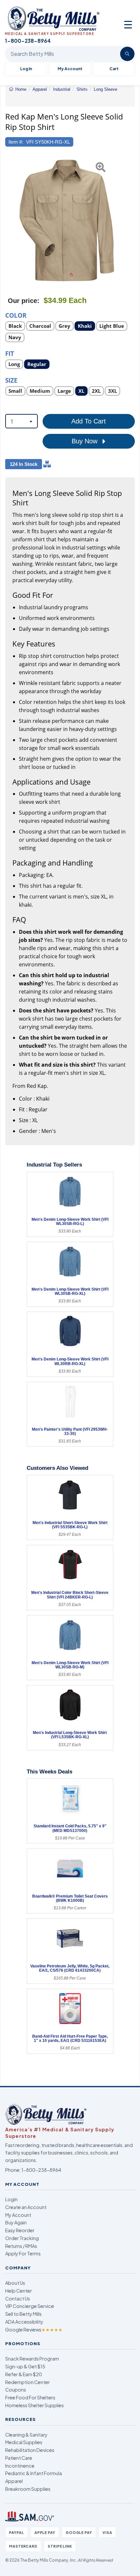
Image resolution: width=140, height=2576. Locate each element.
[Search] (127, 54)
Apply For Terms (23, 2253)
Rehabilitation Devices (30, 2450)
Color (16, 315)
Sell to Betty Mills (23, 2314)
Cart (114, 69)
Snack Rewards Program (32, 2359)
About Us (15, 2283)
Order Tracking (22, 2238)
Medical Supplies (24, 2442)
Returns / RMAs (21, 2246)
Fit (10, 353)
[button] (9, 220)
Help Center (19, 2291)
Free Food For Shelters (30, 2397)
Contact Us (18, 2298)
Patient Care (19, 2458)
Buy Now (85, 441)
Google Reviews (34, 2330)
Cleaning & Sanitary (26, 2435)
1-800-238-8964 (41, 2170)
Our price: (24, 301)
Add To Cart (89, 421)
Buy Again (16, 2222)
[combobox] (21, 421)
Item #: (16, 142)
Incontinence (20, 2466)
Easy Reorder (20, 2230)
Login (11, 2199)
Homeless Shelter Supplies (35, 2405)
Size (11, 380)
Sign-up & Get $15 (25, 2366)
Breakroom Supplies (28, 2489)
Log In (26, 69)
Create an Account (26, 2207)
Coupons (16, 2390)
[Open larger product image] (67, 220)
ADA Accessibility (24, 2322)
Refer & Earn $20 (24, 2374)
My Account (70, 69)
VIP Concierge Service (30, 2306)
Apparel (14, 2481)
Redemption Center (28, 2382)
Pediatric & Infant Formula (34, 2473)
